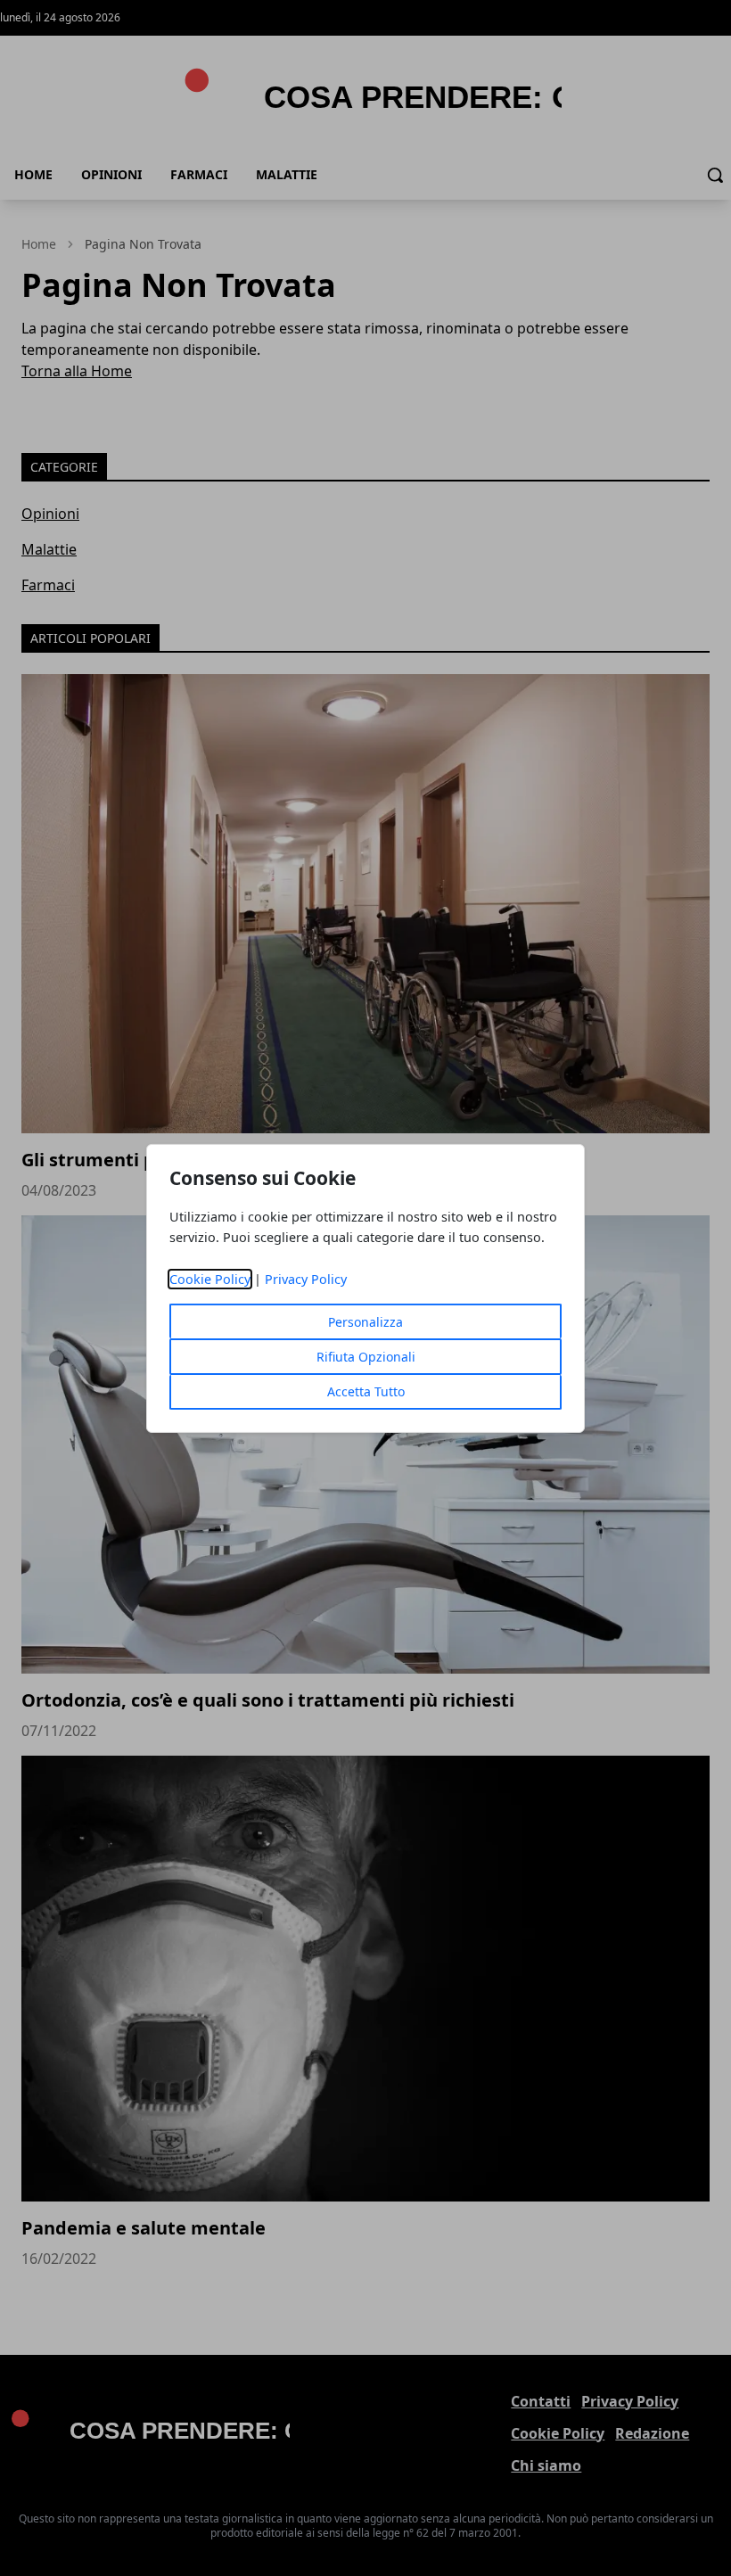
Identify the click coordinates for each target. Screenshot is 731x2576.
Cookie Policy (210, 1279)
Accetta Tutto (366, 1391)
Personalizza (365, 1322)
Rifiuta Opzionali (366, 1357)
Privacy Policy (306, 1279)
